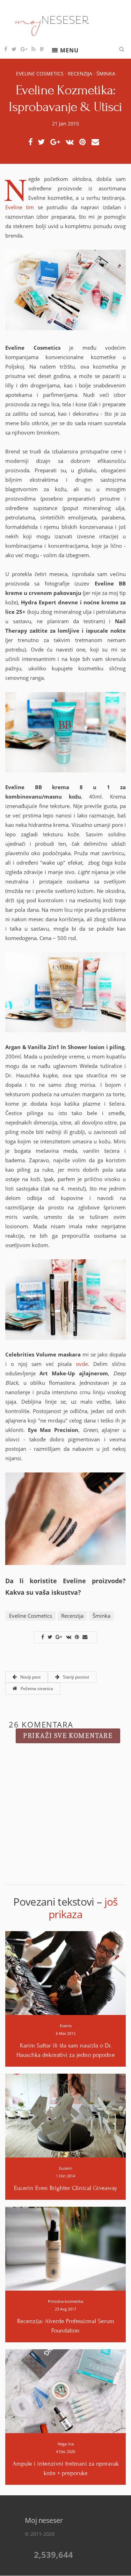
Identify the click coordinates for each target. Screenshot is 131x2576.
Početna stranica (36, 1689)
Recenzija (80, 74)
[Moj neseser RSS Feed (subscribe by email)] (34, 49)
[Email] (97, 142)
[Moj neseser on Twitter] (14, 49)
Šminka (106, 74)
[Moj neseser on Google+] (24, 49)
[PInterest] (85, 142)
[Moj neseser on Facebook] (6, 49)
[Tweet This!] (43, 142)
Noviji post (30, 1677)
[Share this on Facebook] (32, 142)
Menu (69, 50)
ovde (82, 1364)
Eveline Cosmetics (40, 74)
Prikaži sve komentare (68, 1736)
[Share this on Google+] (57, 142)
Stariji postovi (75, 1677)
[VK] (72, 142)
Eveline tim (20, 207)
